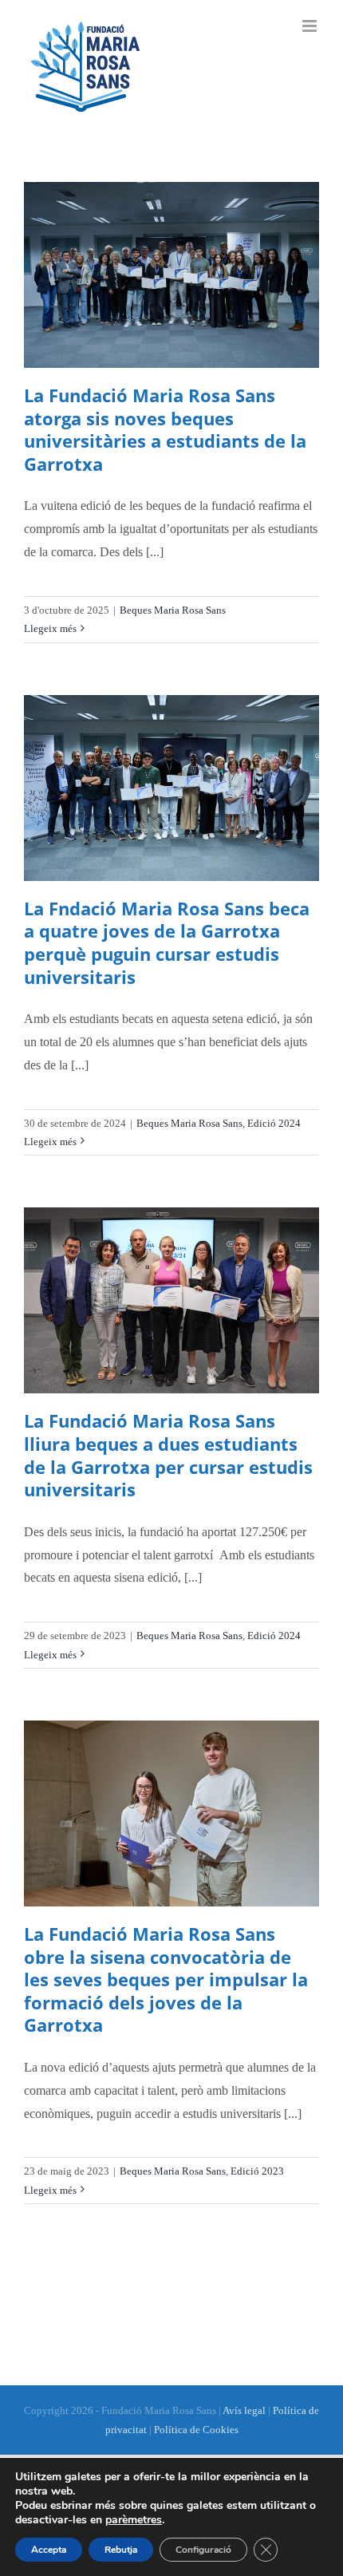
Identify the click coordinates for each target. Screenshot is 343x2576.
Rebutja (121, 2550)
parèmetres (134, 2520)
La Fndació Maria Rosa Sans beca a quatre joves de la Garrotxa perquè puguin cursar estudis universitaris (167, 942)
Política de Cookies (196, 2430)
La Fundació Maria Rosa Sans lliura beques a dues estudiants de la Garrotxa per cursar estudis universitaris (168, 1455)
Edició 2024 (274, 1123)
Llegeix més (50, 628)
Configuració (203, 2550)
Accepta (49, 2550)
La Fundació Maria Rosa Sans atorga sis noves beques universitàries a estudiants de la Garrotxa (165, 429)
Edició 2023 (257, 2171)
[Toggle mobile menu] (311, 26)
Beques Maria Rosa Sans (173, 610)
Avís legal (244, 2410)
